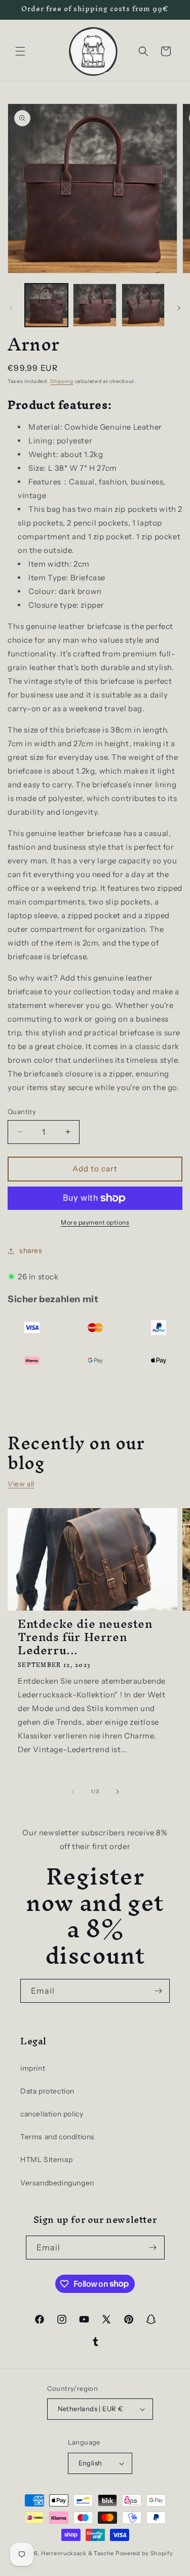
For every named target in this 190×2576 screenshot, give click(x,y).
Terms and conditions (58, 2137)
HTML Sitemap (46, 2160)
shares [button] (31, 1250)
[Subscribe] (158, 1991)
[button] (20, 51)
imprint (33, 2068)
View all (21, 1484)
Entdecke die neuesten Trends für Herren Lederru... (85, 1637)
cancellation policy (52, 2114)
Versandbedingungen (57, 2183)
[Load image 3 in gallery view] (143, 305)
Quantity (22, 1111)
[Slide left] (11, 308)
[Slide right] (179, 308)
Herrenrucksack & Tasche (78, 2553)
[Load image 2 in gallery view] (94, 305)
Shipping (62, 381)
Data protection (47, 2091)
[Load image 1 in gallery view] (46, 305)
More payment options (95, 1222)
